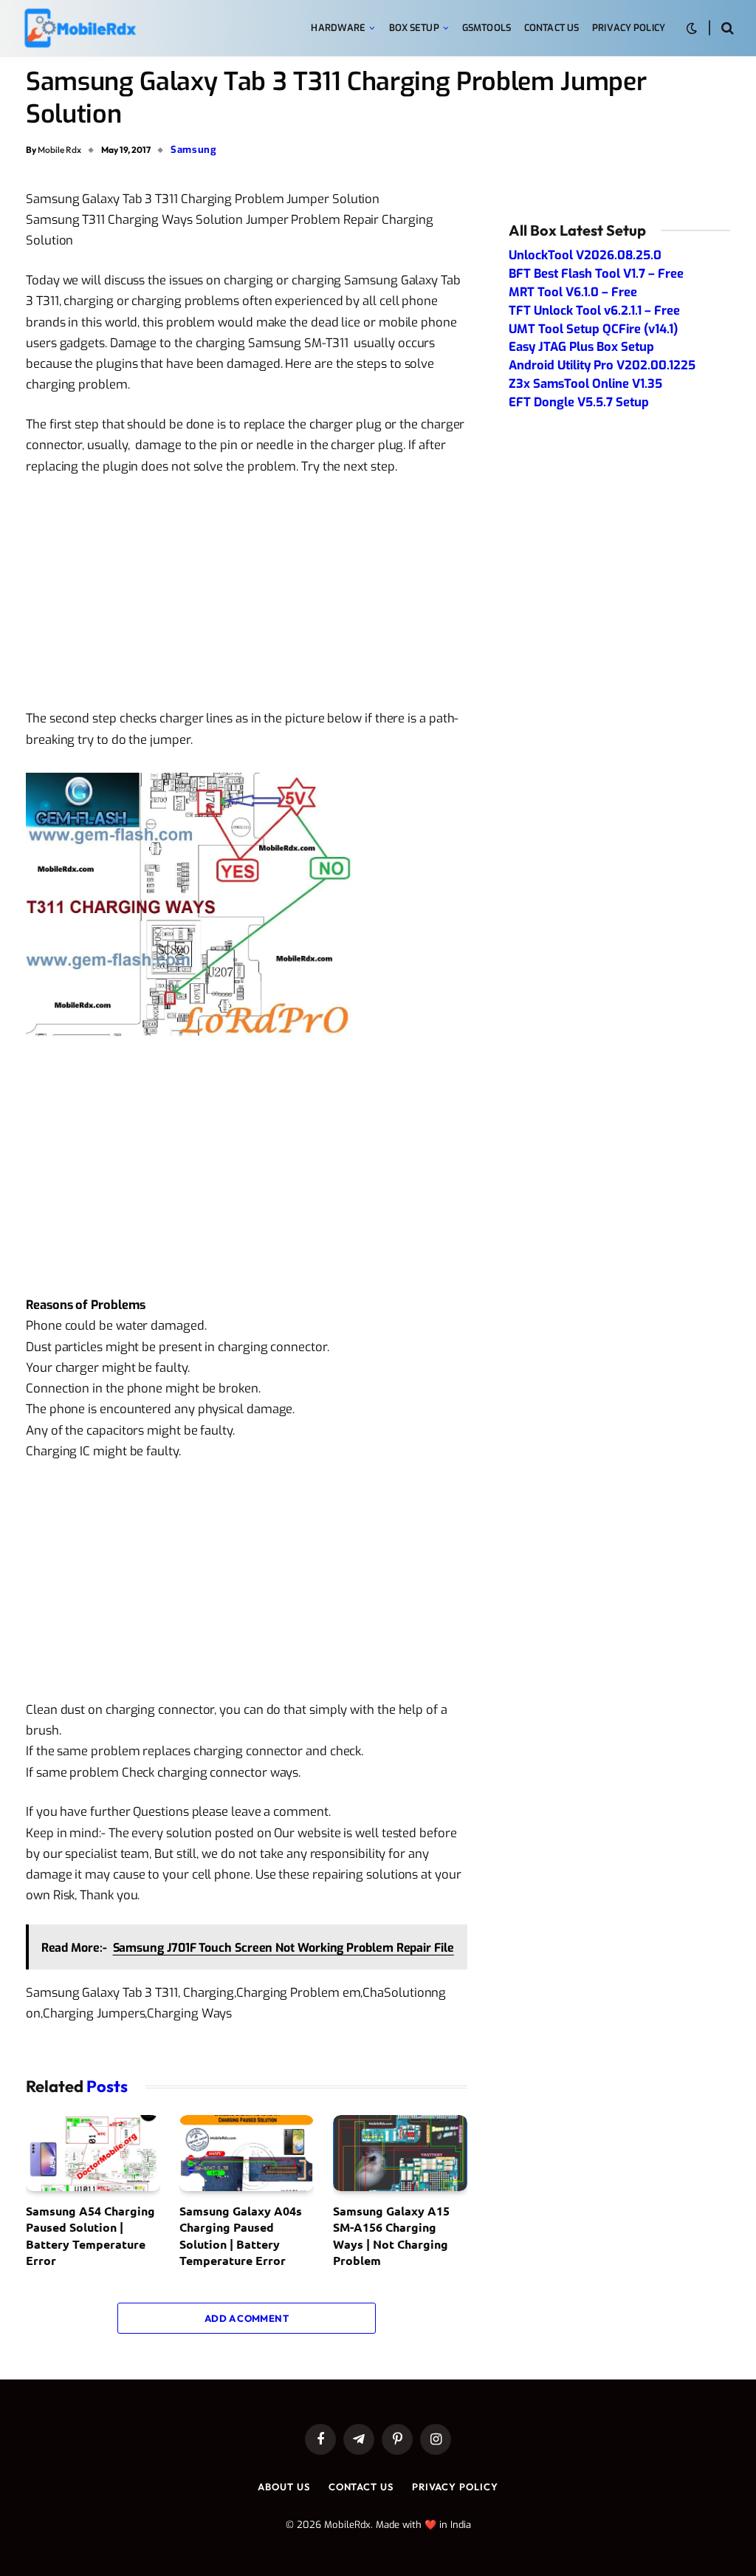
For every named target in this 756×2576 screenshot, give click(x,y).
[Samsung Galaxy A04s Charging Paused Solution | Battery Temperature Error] (247, 2153)
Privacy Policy (629, 28)
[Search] (726, 28)
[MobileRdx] (79, 28)
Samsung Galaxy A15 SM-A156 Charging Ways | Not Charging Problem (391, 2235)
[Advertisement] (247, 598)
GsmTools (487, 28)
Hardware (338, 28)
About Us (283, 2487)
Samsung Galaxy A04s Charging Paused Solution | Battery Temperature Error (241, 2235)
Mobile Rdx (59, 150)
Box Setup (414, 28)
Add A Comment (247, 2318)
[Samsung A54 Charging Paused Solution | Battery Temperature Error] (93, 2153)
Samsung (194, 150)
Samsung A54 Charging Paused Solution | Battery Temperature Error (90, 2235)
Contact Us (551, 28)
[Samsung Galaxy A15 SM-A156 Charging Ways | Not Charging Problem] (400, 2153)
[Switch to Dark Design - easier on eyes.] (692, 28)
